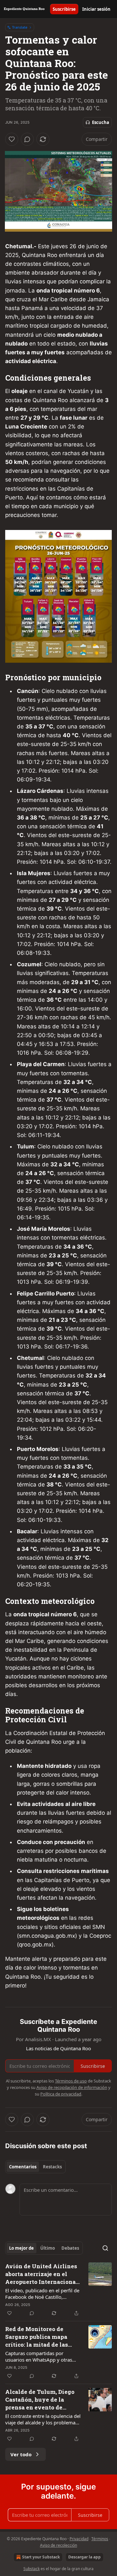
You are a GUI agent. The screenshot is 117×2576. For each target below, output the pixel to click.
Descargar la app (84, 2557)
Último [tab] (48, 2248)
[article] (58, 2290)
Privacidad (79, 2539)
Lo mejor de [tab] (21, 2248)
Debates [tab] (70, 2248)
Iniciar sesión (96, 9)
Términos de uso (71, 2081)
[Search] (105, 2248)
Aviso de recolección (58, 2545)
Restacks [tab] (52, 2167)
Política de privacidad (61, 2094)
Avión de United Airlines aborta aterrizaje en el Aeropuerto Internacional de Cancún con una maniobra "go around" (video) (42, 2274)
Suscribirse (64, 9)
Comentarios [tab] (23, 2167)
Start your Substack (41, 2557)
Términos (100, 2539)
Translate (20, 27)
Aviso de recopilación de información (72, 2087)
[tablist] (35, 2167)
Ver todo (21, 2454)
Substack (32, 2569)
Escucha (101, 122)
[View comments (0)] (27, 139)
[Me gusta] (12, 139)
